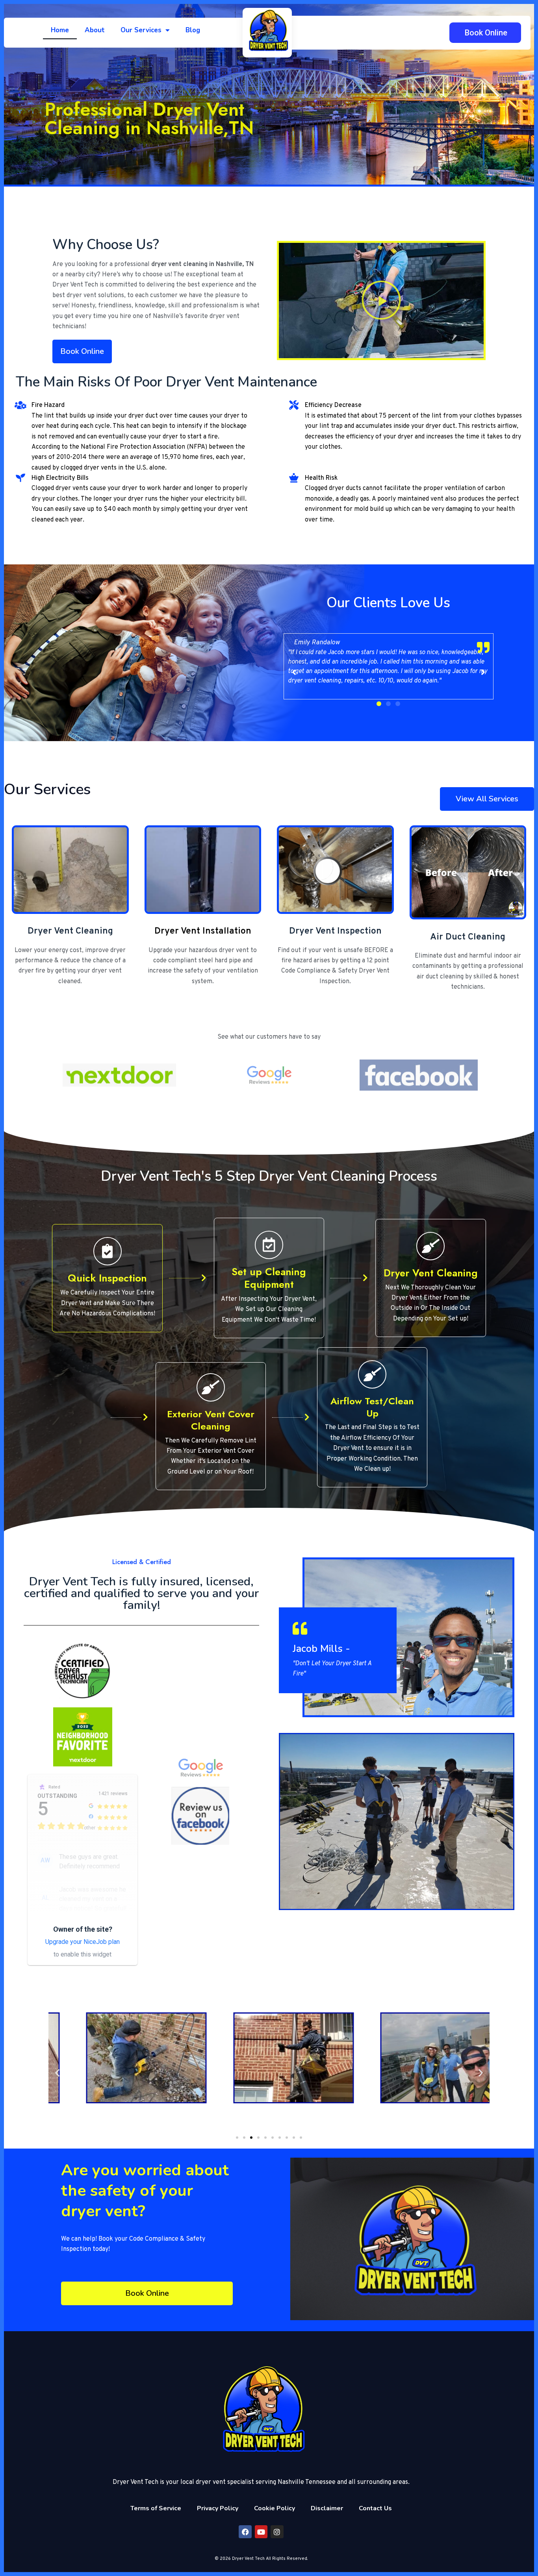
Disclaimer (327, 2508)
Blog (193, 30)
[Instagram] (277, 2532)
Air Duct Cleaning (468, 937)
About (95, 30)
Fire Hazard (48, 405)
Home (60, 30)
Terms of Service (156, 2508)
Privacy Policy (218, 2508)
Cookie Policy (275, 2508)
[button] (381, 300)
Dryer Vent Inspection (335, 931)
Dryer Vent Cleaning (70, 931)
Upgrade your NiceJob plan (83, 1942)
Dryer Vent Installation (203, 931)
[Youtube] (261, 2532)
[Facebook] (245, 2532)
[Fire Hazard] (20, 405)
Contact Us (375, 2508)
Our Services (141, 30)
